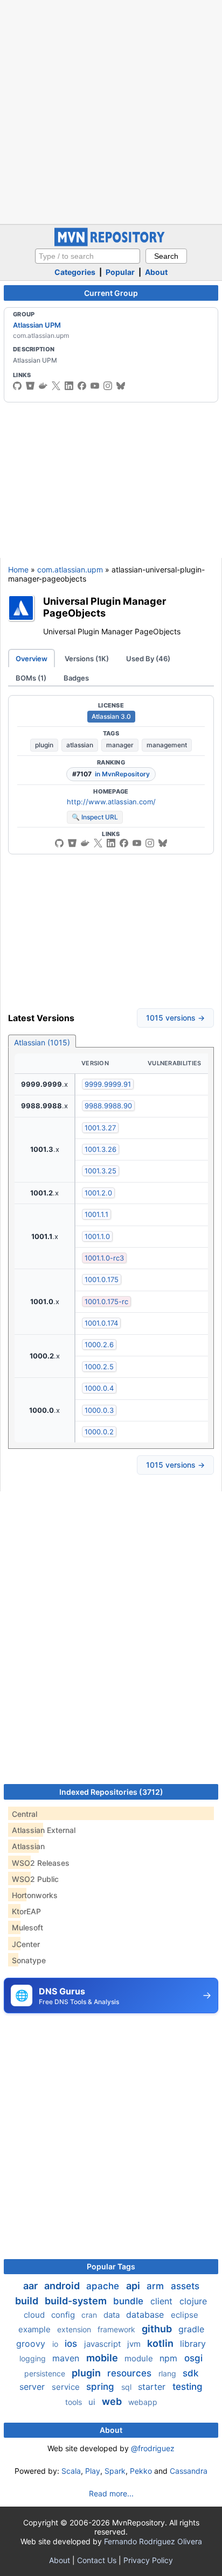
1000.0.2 (99, 1432)
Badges (76, 678)
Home (18, 569)
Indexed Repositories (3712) (111, 1792)
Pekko (141, 2471)
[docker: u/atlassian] (43, 386)
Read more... (111, 2493)
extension (75, 2329)
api (134, 2286)
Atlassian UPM (37, 325)
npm (170, 2358)
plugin (44, 745)
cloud (35, 2315)
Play (93, 2471)
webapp (143, 2402)
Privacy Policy (148, 2560)
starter (153, 2387)
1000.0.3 (99, 1410)
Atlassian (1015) (42, 1042)
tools (75, 2402)
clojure (193, 2301)
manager (120, 745)
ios (72, 2344)
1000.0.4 (99, 1388)
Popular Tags (111, 2266)
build (28, 2301)
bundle (130, 2301)
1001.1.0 (97, 1236)
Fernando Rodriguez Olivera (153, 2541)
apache (104, 2286)
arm (157, 2286)
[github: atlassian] (17, 386)
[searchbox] (88, 256)
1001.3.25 (100, 1171)
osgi (193, 2358)
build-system (77, 2301)
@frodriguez (153, 2448)
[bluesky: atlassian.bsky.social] (121, 386)
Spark (115, 2471)
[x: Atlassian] (56, 386)
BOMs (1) (31, 678)
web (113, 2401)
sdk (190, 2373)
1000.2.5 (99, 1367)
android (63, 2286)
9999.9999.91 (108, 1084)
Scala (71, 2471)
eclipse (185, 2315)
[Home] (111, 243)
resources (131, 2373)
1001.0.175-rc (106, 1301)
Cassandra (189, 2471)
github (158, 2329)
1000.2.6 (99, 1344)
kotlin (161, 2343)
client (163, 2301)
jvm (135, 2344)
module (140, 2358)
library (193, 2344)
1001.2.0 (98, 1193)
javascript (103, 2344)
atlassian (80, 745)
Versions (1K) (87, 659)
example (36, 2329)
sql (127, 2387)
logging (34, 2358)
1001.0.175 (102, 1279)
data (113, 2315)
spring (102, 2387)
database (146, 2315)
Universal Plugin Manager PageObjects (105, 607)
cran (90, 2315)
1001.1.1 (96, 1214)
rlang (168, 2373)
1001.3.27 (100, 1128)
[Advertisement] (111, 111)
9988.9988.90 (108, 1106)
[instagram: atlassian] (108, 386)
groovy (32, 2344)
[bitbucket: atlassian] (30, 386)
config (64, 2315)
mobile (103, 2358)
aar (32, 2286)
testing (188, 2387)
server (33, 2387)
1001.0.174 (101, 1323)
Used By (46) (148, 659)
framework (117, 2329)
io (56, 2344)
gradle (191, 2329)
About (156, 272)
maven (67, 2358)
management (167, 745)
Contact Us (97, 2560)
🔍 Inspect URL (95, 817)
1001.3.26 (100, 1149)
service (67, 2387)
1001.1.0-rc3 (104, 1258)
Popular (120, 272)
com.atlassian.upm (70, 569)
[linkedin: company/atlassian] (69, 386)
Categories (75, 272)
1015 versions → (175, 1018)
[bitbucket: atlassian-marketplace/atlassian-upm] (72, 843)
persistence (46, 2373)
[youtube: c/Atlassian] (95, 386)
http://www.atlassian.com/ (111, 802)
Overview (32, 659)
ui (93, 2402)
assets (185, 2286)
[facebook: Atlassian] (82, 386)
